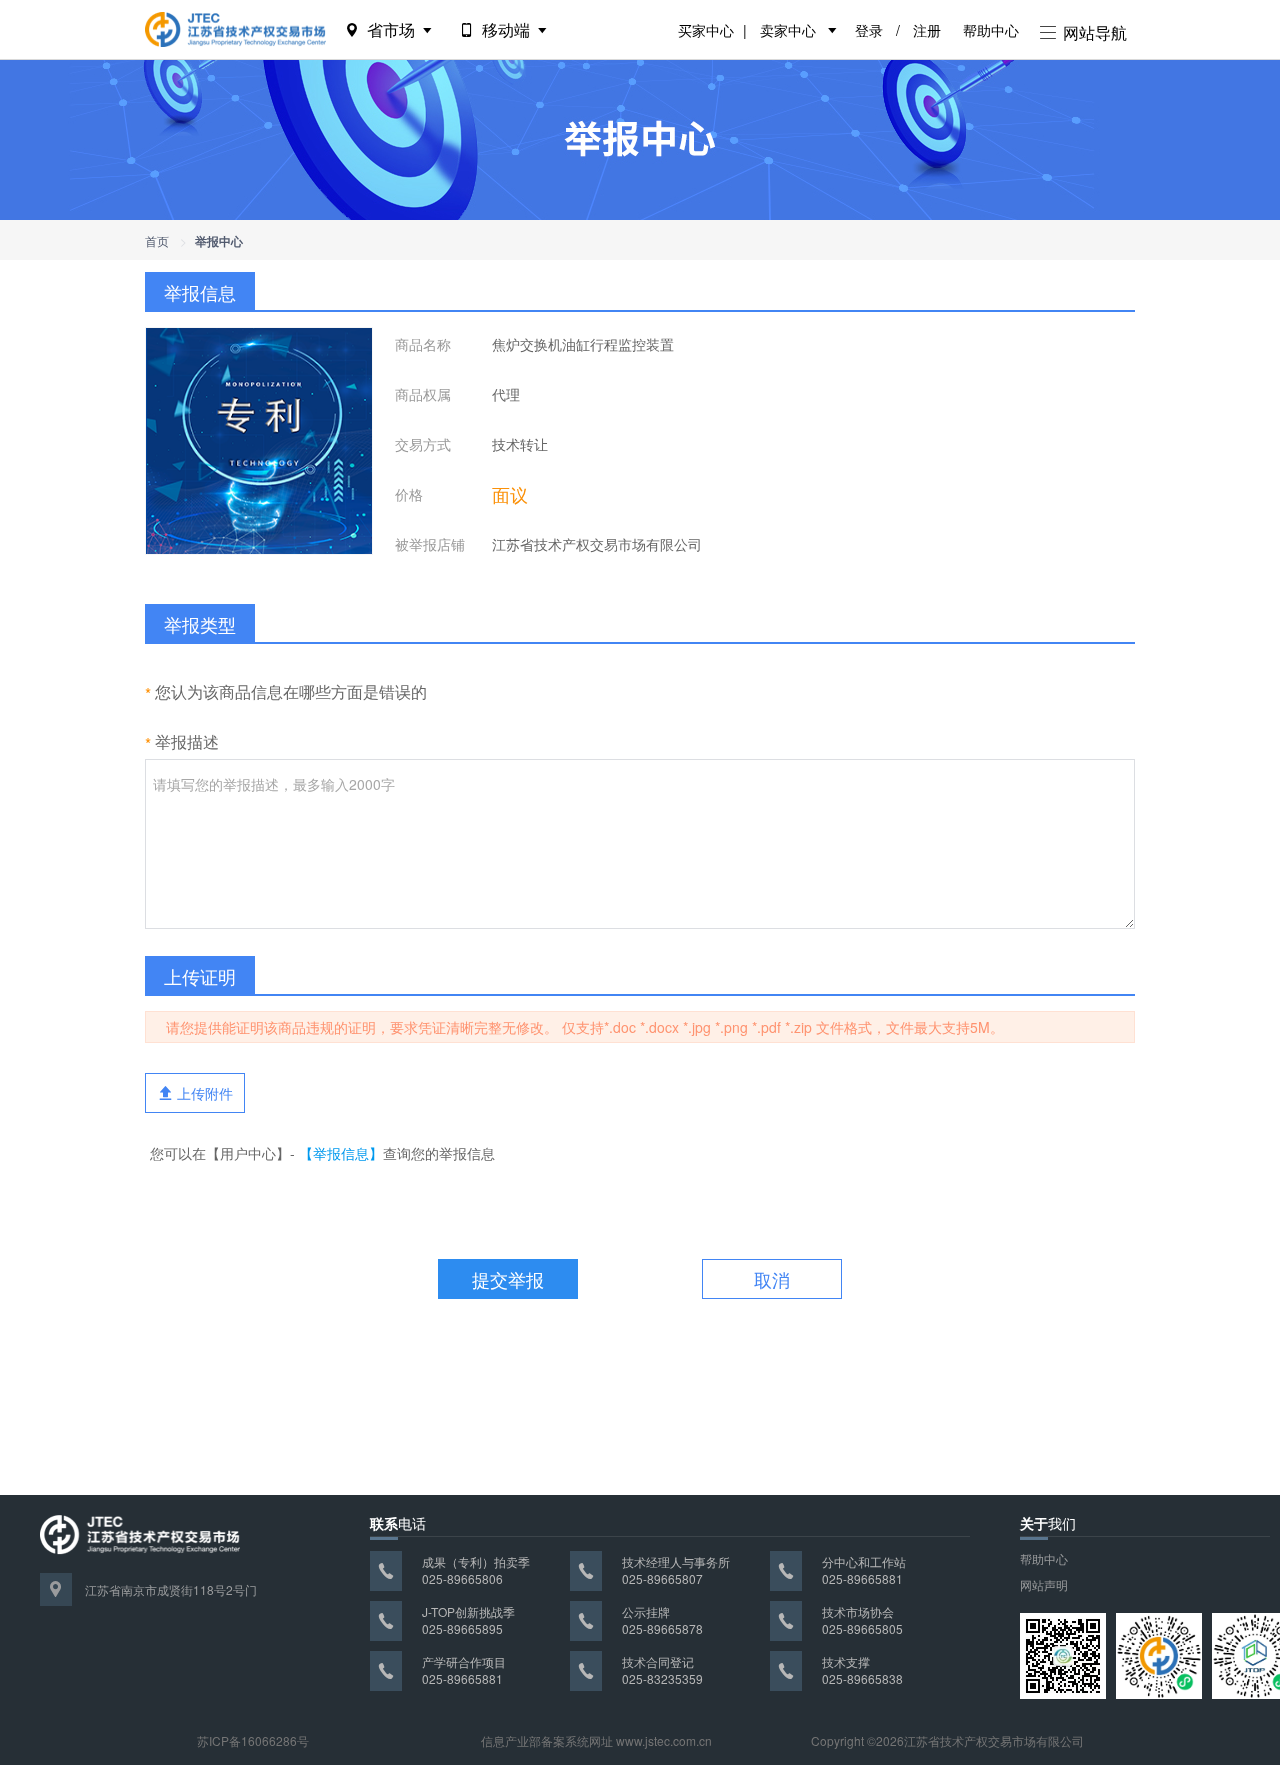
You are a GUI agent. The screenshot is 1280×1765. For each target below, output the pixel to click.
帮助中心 (991, 30)
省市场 (391, 29)
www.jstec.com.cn (664, 1740)
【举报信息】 (341, 1153)
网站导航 (1093, 32)
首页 (157, 240)
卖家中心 (788, 30)
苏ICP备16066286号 (253, 1740)
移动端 (506, 29)
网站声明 (1044, 1584)
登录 (869, 30)
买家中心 (706, 30)
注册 (927, 30)
